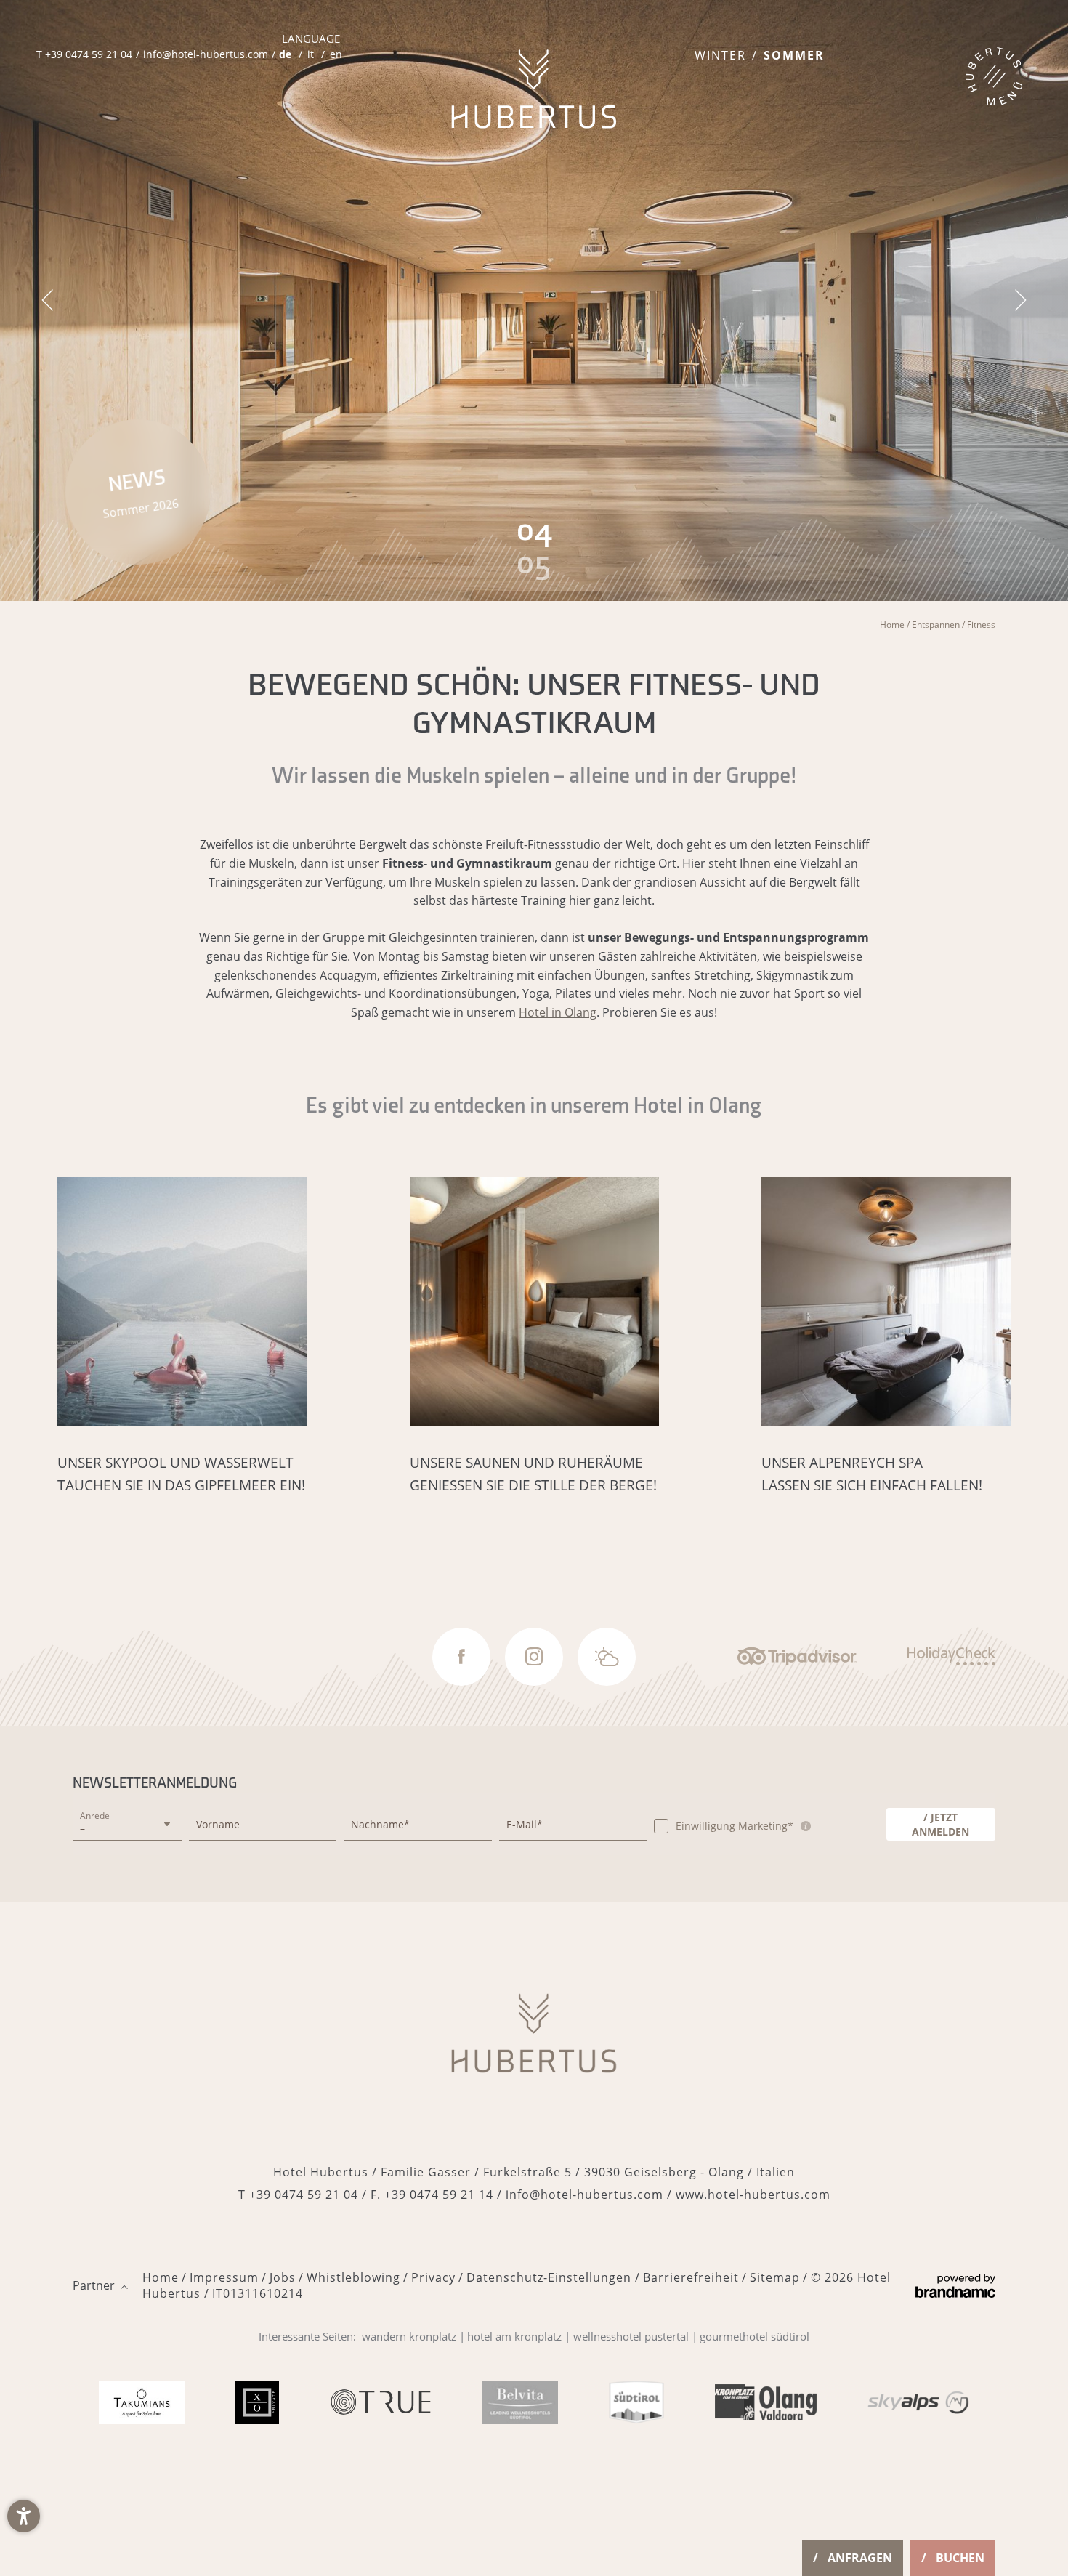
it (311, 54)
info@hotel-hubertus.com (584, 2195)
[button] (24, 2516)
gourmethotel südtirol (755, 2336)
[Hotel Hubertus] (534, 89)
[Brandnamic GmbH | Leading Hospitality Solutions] (955, 2286)
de (285, 54)
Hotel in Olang (558, 1012)
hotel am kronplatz (514, 2336)
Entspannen (937, 625)
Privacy (433, 2277)
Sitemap (775, 2277)
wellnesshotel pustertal (631, 2336)
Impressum (224, 2277)
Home (893, 625)
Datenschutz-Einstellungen (551, 2277)
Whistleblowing (353, 2277)
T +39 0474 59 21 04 (298, 2195)
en (336, 54)
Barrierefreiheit (691, 2277)
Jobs (283, 2277)
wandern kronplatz (409, 2336)
